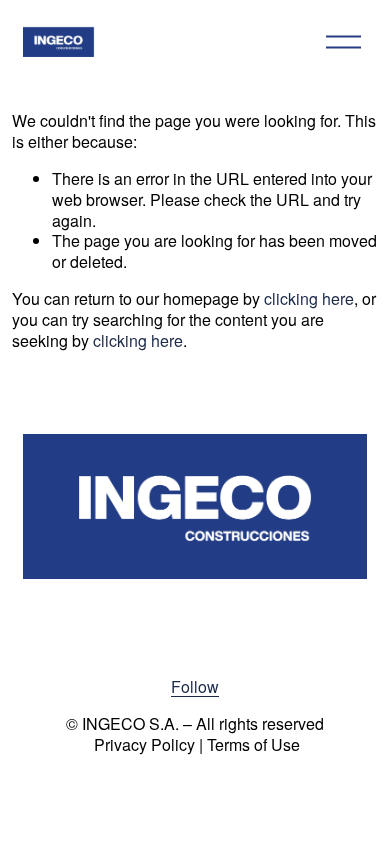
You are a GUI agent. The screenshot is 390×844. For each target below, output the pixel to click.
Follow (195, 687)
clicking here (309, 298)
